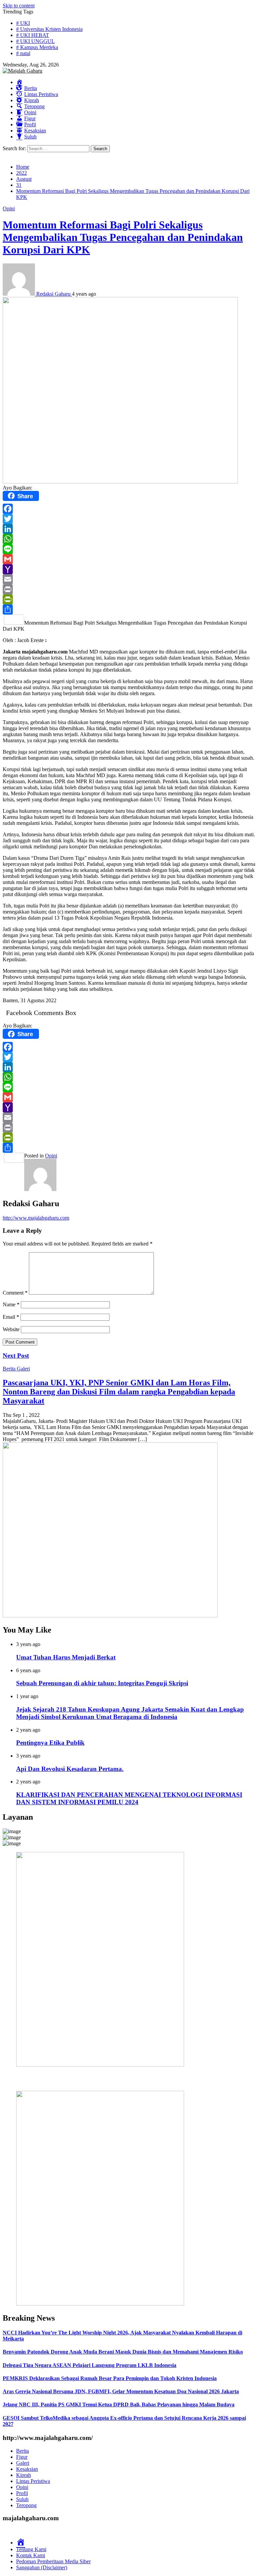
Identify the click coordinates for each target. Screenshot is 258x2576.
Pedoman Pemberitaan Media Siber (53, 2561)
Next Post (16, 1356)
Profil (22, 2493)
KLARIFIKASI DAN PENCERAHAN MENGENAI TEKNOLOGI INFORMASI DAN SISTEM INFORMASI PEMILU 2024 (129, 1798)
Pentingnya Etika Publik (50, 1743)
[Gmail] (129, 559)
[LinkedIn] (129, 529)
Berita (10, 1369)
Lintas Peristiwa (33, 2481)
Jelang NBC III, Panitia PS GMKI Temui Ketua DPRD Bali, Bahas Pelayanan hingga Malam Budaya (119, 2404)
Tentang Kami (31, 2549)
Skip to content (19, 6)
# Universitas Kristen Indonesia (49, 29)
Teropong (26, 2505)
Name (11, 1304)
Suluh (22, 2499)
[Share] (129, 609)
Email (11, 1317)
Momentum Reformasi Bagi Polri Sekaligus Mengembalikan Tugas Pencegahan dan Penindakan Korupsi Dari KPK (123, 237)
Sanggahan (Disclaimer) (42, 2567)
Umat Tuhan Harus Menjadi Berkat (66, 1657)
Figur (22, 2457)
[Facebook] (129, 509)
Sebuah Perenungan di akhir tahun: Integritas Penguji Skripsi (102, 1683)
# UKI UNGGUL (35, 41)
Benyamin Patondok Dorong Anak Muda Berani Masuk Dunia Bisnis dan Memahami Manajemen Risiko (123, 2352)
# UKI (23, 23)
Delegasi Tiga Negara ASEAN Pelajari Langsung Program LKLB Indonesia (90, 2365)
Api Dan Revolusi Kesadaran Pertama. (70, 1769)
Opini (9, 208)
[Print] (129, 589)
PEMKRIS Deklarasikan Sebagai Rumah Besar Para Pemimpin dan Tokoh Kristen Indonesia (110, 2378)
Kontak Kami (31, 2555)
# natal (23, 53)
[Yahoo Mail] (129, 569)
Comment (15, 1293)
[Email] (129, 579)
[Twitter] (129, 519)
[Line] (129, 549)
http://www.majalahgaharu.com (36, 1218)
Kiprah (24, 2475)
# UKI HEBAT (33, 35)
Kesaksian (27, 2469)
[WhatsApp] (129, 539)
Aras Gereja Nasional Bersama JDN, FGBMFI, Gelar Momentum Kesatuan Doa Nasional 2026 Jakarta (121, 2391)
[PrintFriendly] (129, 599)
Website (11, 1329)
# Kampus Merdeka (37, 47)
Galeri (23, 1369)
